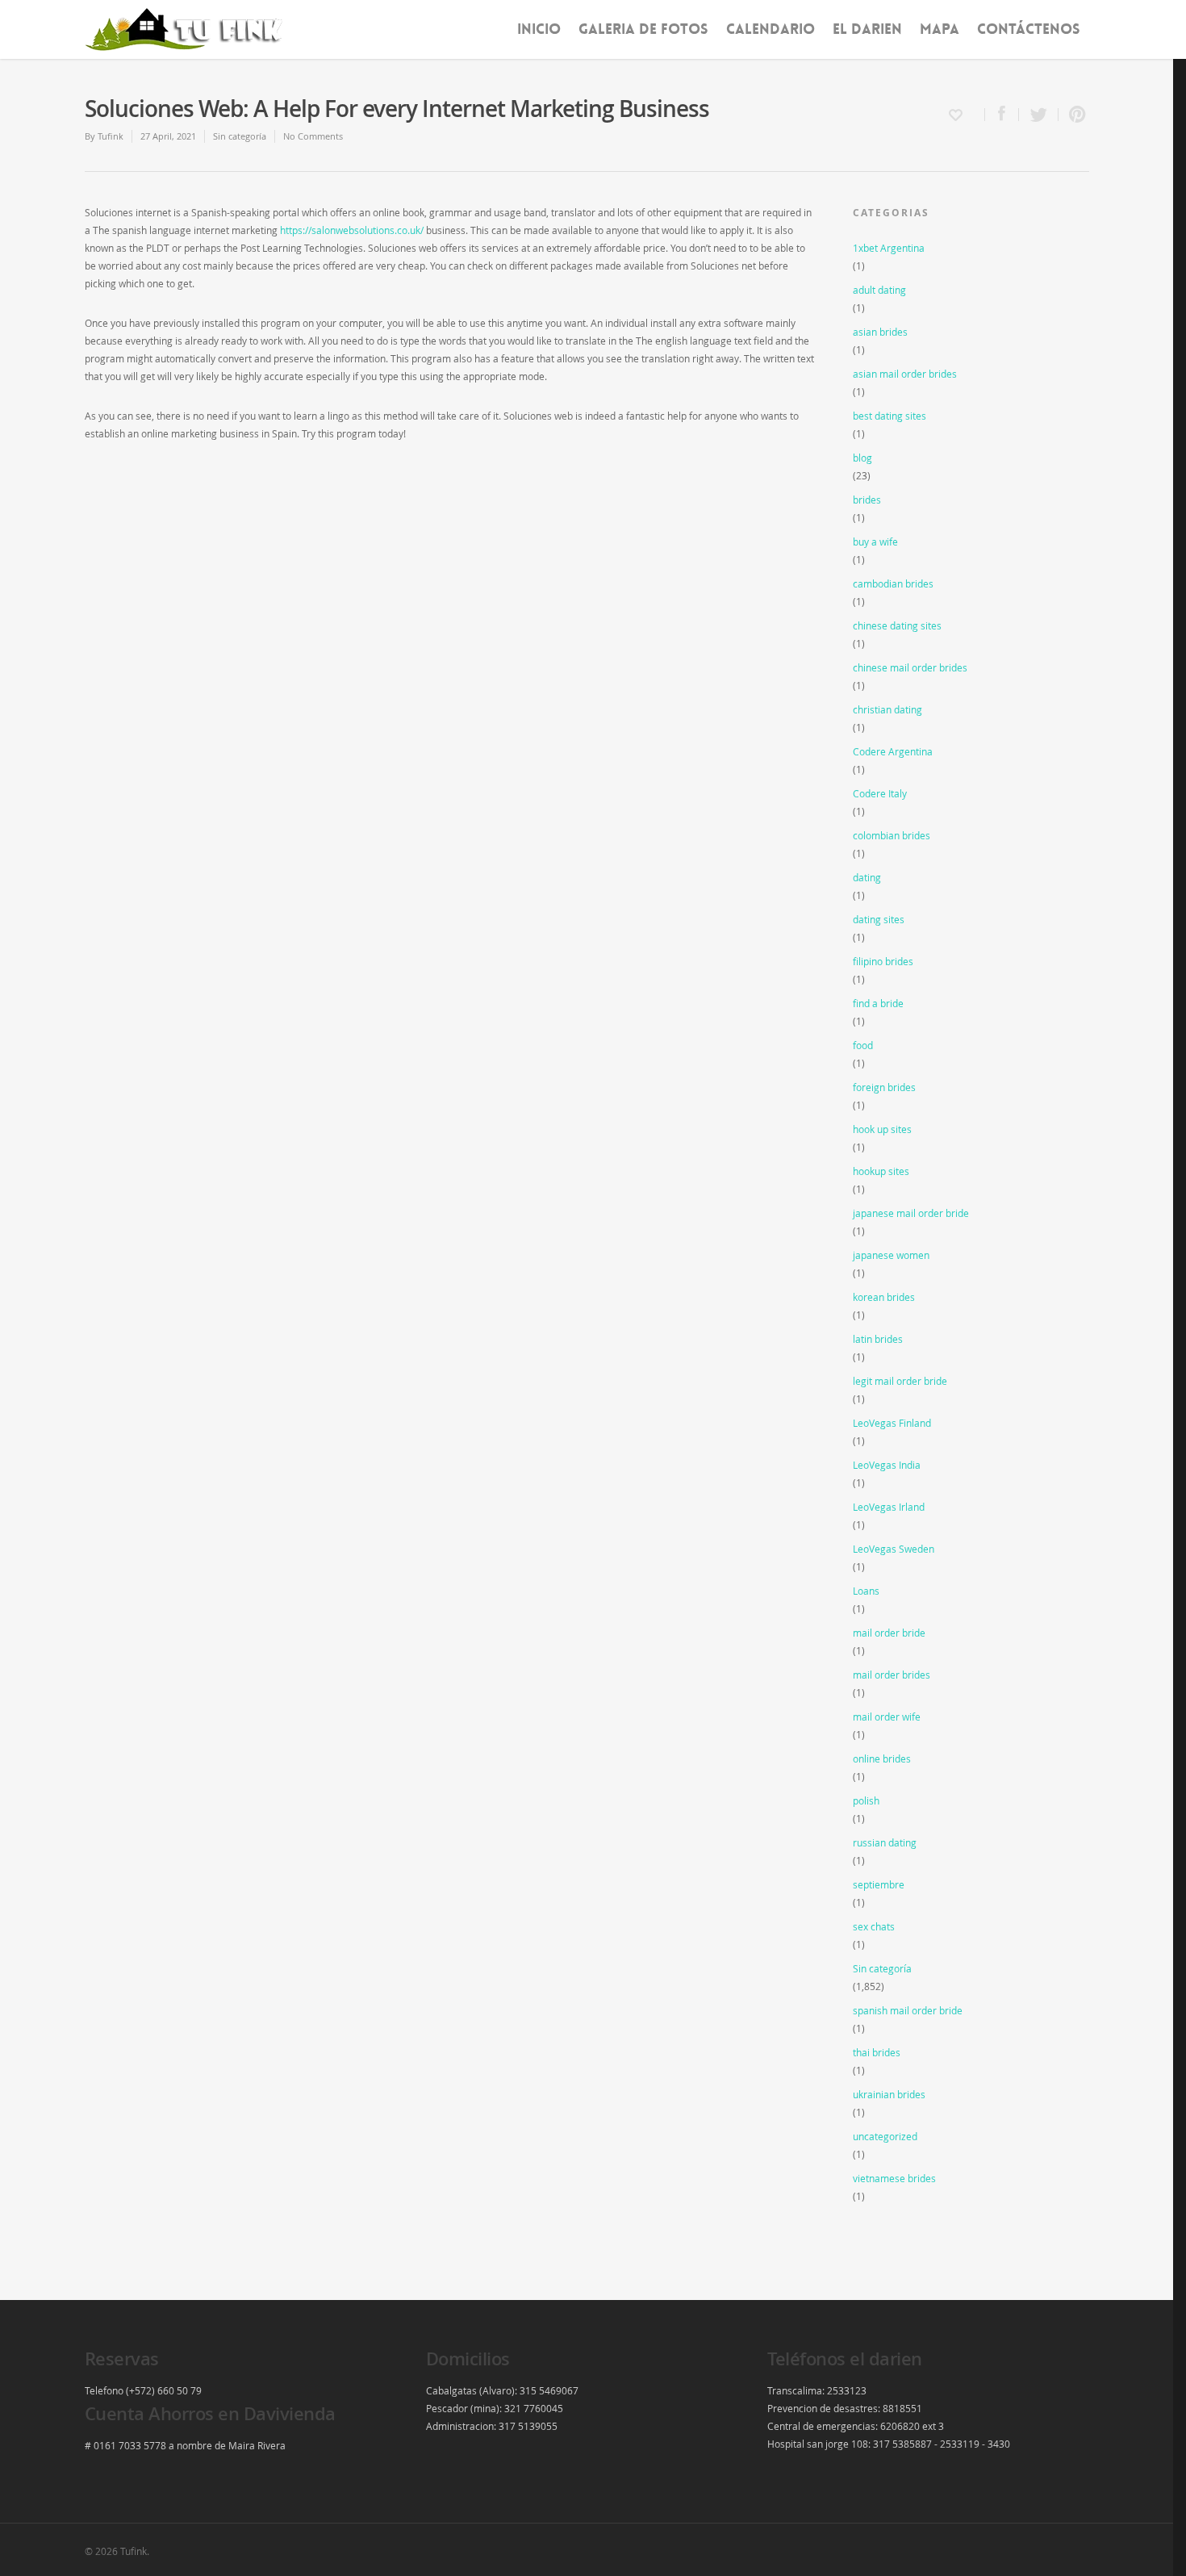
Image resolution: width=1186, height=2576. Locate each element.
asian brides (880, 332)
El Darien (867, 29)
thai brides (877, 2052)
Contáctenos (1029, 29)
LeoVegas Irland (889, 1507)
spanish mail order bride (908, 2010)
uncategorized (885, 2136)
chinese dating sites (897, 625)
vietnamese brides (894, 2178)
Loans (866, 1591)
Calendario (770, 29)
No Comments (313, 136)
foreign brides (884, 1087)
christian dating (887, 709)
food (863, 1045)
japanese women (891, 1255)
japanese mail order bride (911, 1213)
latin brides (878, 1339)
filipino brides (883, 961)
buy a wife (875, 542)
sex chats (874, 1926)
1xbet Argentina (889, 248)
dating (867, 877)
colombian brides (892, 835)
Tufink (111, 136)
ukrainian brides (889, 2094)
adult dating (879, 290)
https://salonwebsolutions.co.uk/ (352, 230)
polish (866, 1800)
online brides (882, 1758)
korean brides (884, 1297)
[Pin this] (1074, 115)
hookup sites (881, 1171)
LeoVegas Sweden (894, 1549)
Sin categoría (240, 136)
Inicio (539, 29)
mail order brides (892, 1675)
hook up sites (882, 1129)
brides (867, 500)
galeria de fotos (643, 29)
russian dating (885, 1842)
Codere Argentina (893, 751)
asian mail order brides (905, 374)
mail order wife (887, 1717)
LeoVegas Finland (892, 1423)
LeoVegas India (887, 1465)
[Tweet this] (1039, 115)
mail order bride (889, 1633)
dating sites (879, 919)
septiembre (879, 1884)
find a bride (878, 1003)
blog (862, 458)
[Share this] (1002, 115)
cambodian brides (893, 583)
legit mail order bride (900, 1381)
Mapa (940, 29)
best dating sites (890, 416)
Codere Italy (880, 793)
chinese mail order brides (910, 667)
